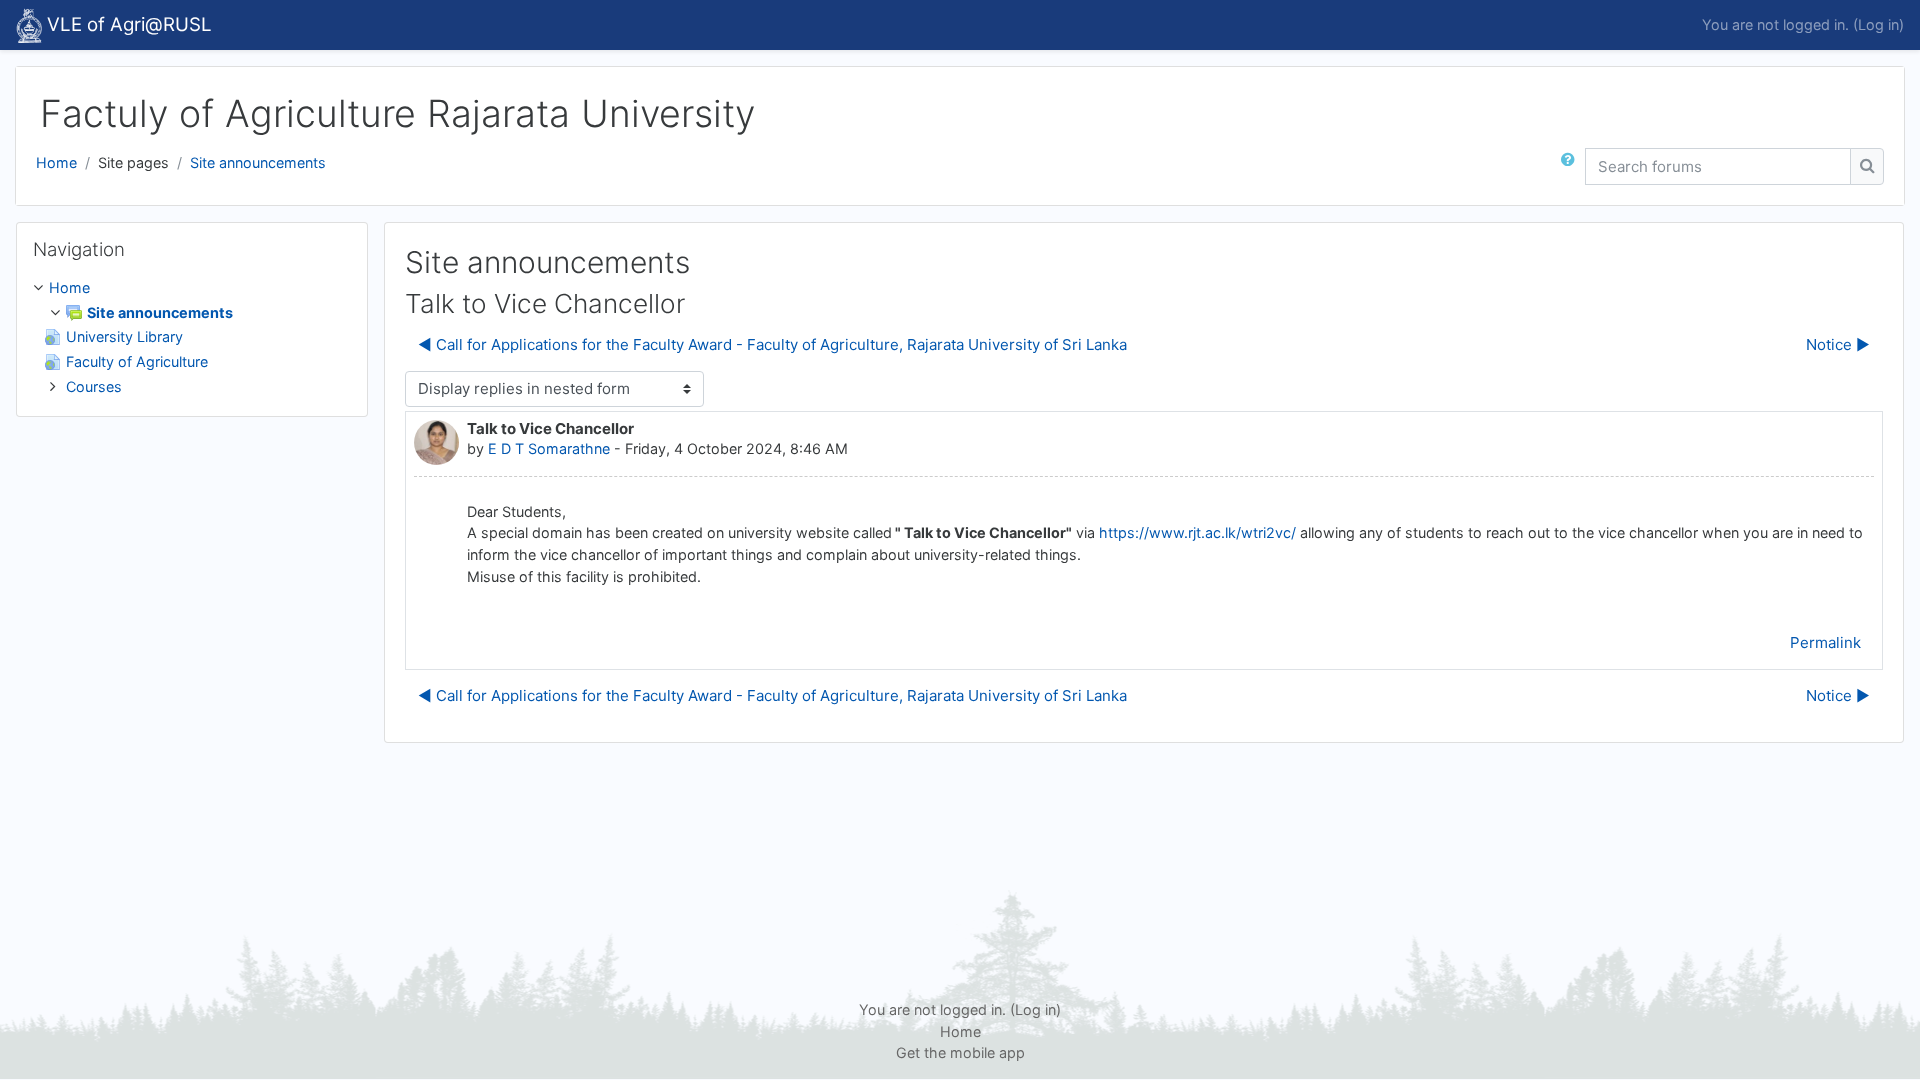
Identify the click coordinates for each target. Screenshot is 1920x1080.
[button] (1572, 166)
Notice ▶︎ (1838, 344)
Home (56, 162)
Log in (1878, 24)
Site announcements (258, 162)
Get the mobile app (960, 1052)
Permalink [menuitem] (1825, 642)
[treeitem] (192, 337)
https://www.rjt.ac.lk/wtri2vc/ (1197, 532)
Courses (94, 386)
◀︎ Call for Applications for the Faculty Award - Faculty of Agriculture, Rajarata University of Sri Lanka (772, 344)
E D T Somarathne (549, 448)
